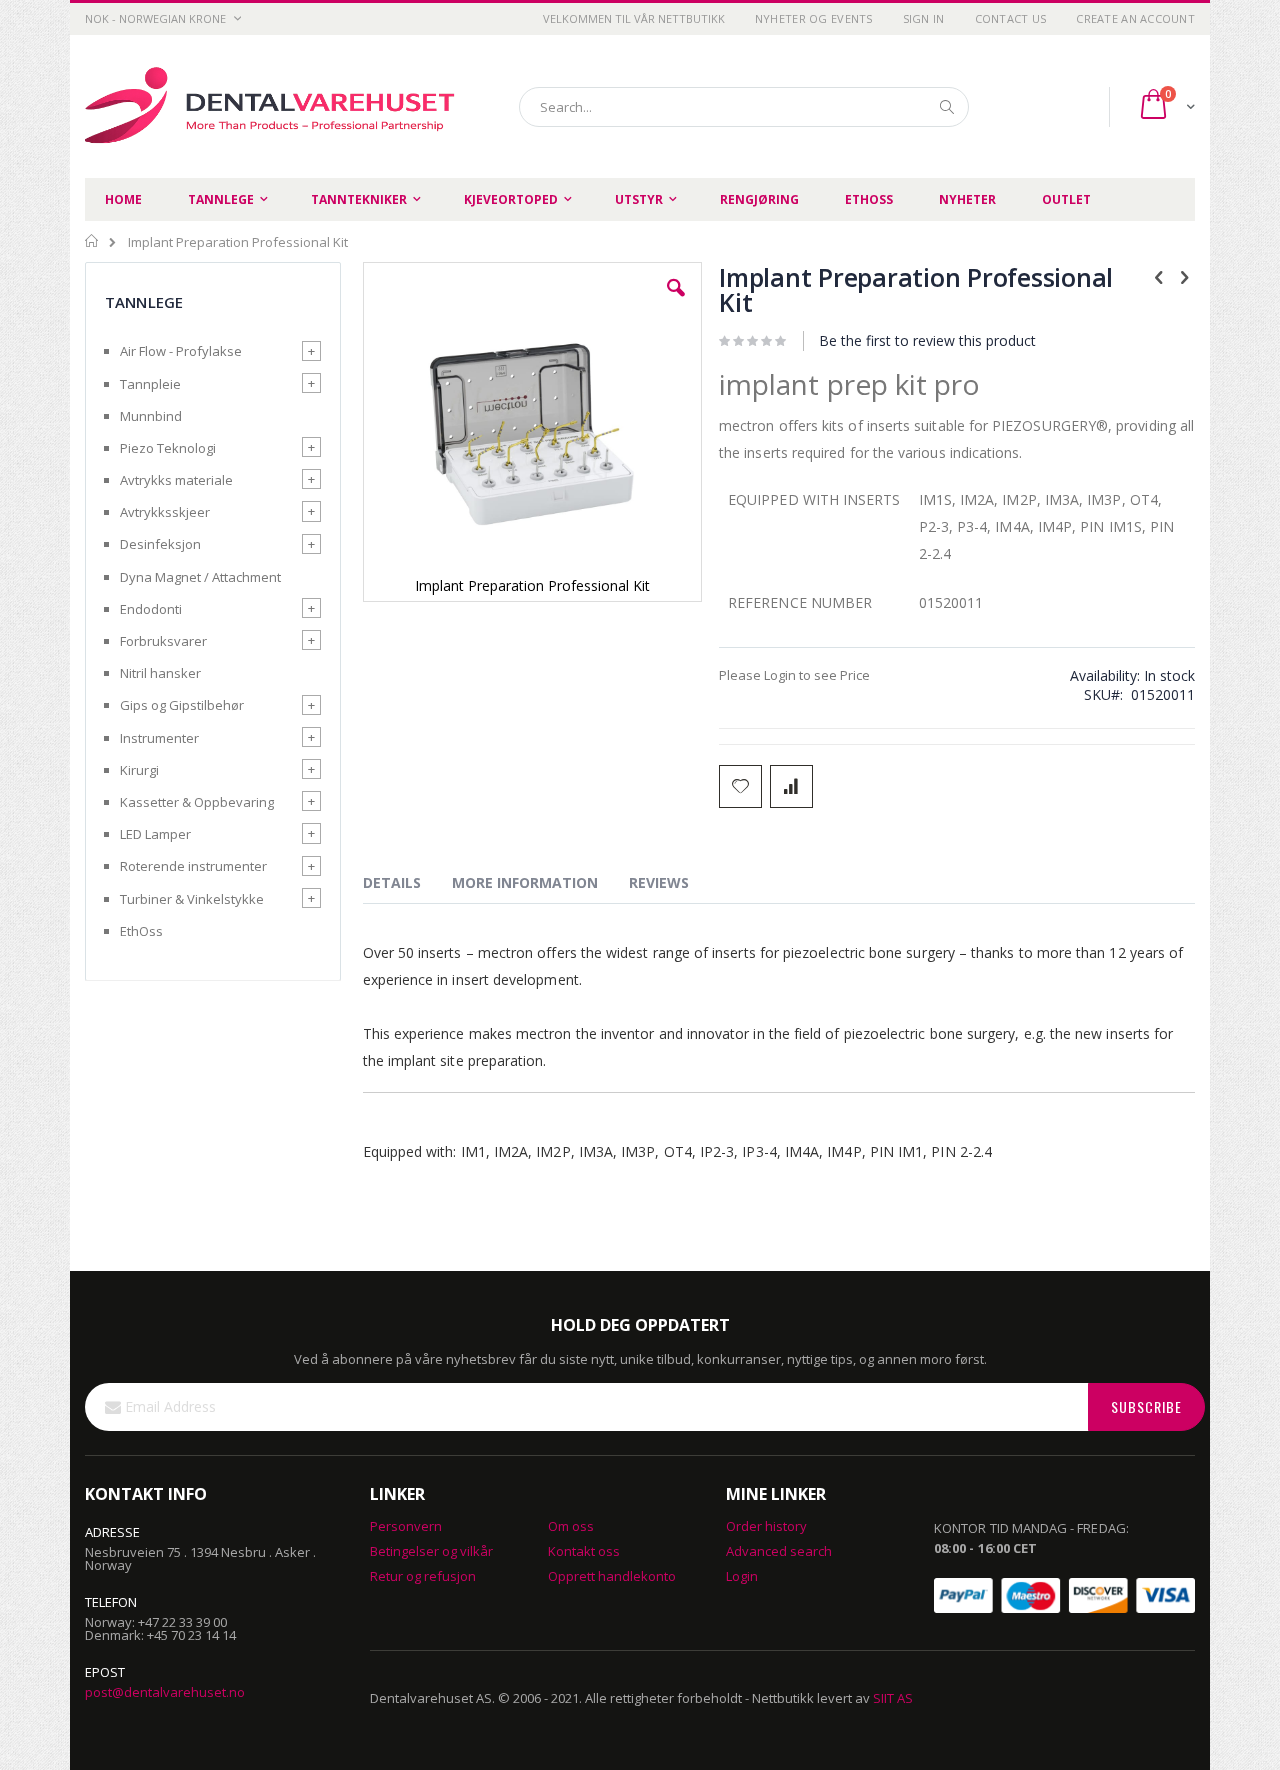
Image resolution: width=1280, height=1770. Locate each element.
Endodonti (151, 609)
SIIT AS (893, 1698)
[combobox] (744, 107)
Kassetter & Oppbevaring (197, 802)
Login (742, 1576)
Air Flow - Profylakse (181, 351)
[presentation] (407, 886)
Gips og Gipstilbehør (182, 705)
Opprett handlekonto (612, 1576)
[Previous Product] (1159, 276)
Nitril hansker (160, 673)
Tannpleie (150, 384)
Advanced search (779, 1551)
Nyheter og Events (814, 18)
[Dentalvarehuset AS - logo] (273, 106)
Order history (766, 1526)
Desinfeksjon (160, 544)
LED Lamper (155, 834)
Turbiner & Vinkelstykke (192, 899)
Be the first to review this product (927, 340)
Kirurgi (139, 770)
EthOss (141, 931)
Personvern (406, 1526)
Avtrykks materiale (176, 480)
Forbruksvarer (163, 641)
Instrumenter (159, 738)
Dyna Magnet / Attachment (200, 577)
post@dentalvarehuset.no (165, 1692)
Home (92, 241)
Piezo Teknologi (168, 448)
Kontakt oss (584, 1551)
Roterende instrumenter (193, 866)
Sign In (924, 18)
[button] (676, 303)
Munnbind (151, 416)
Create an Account (1135, 18)
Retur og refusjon (423, 1576)
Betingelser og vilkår (431, 1551)
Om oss (571, 1526)
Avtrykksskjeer (165, 512)
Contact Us (1011, 18)
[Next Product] (1184, 276)
